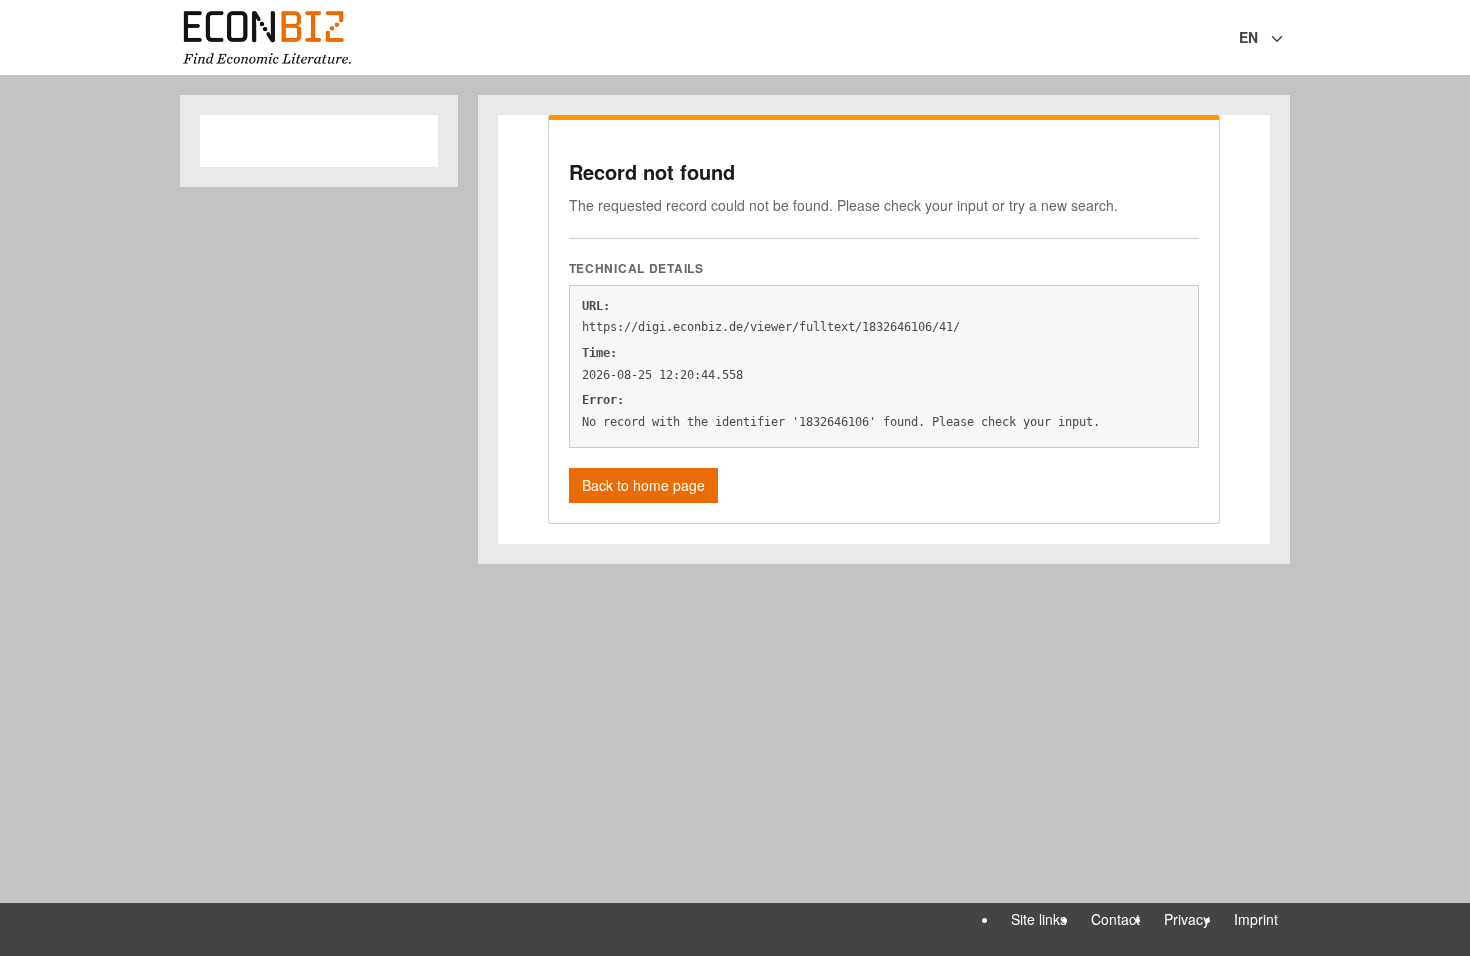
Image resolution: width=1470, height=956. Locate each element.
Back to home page (643, 485)
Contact (1115, 919)
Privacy (1187, 919)
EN (1248, 37)
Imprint (1256, 919)
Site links (1039, 919)
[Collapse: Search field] (1288, 39)
